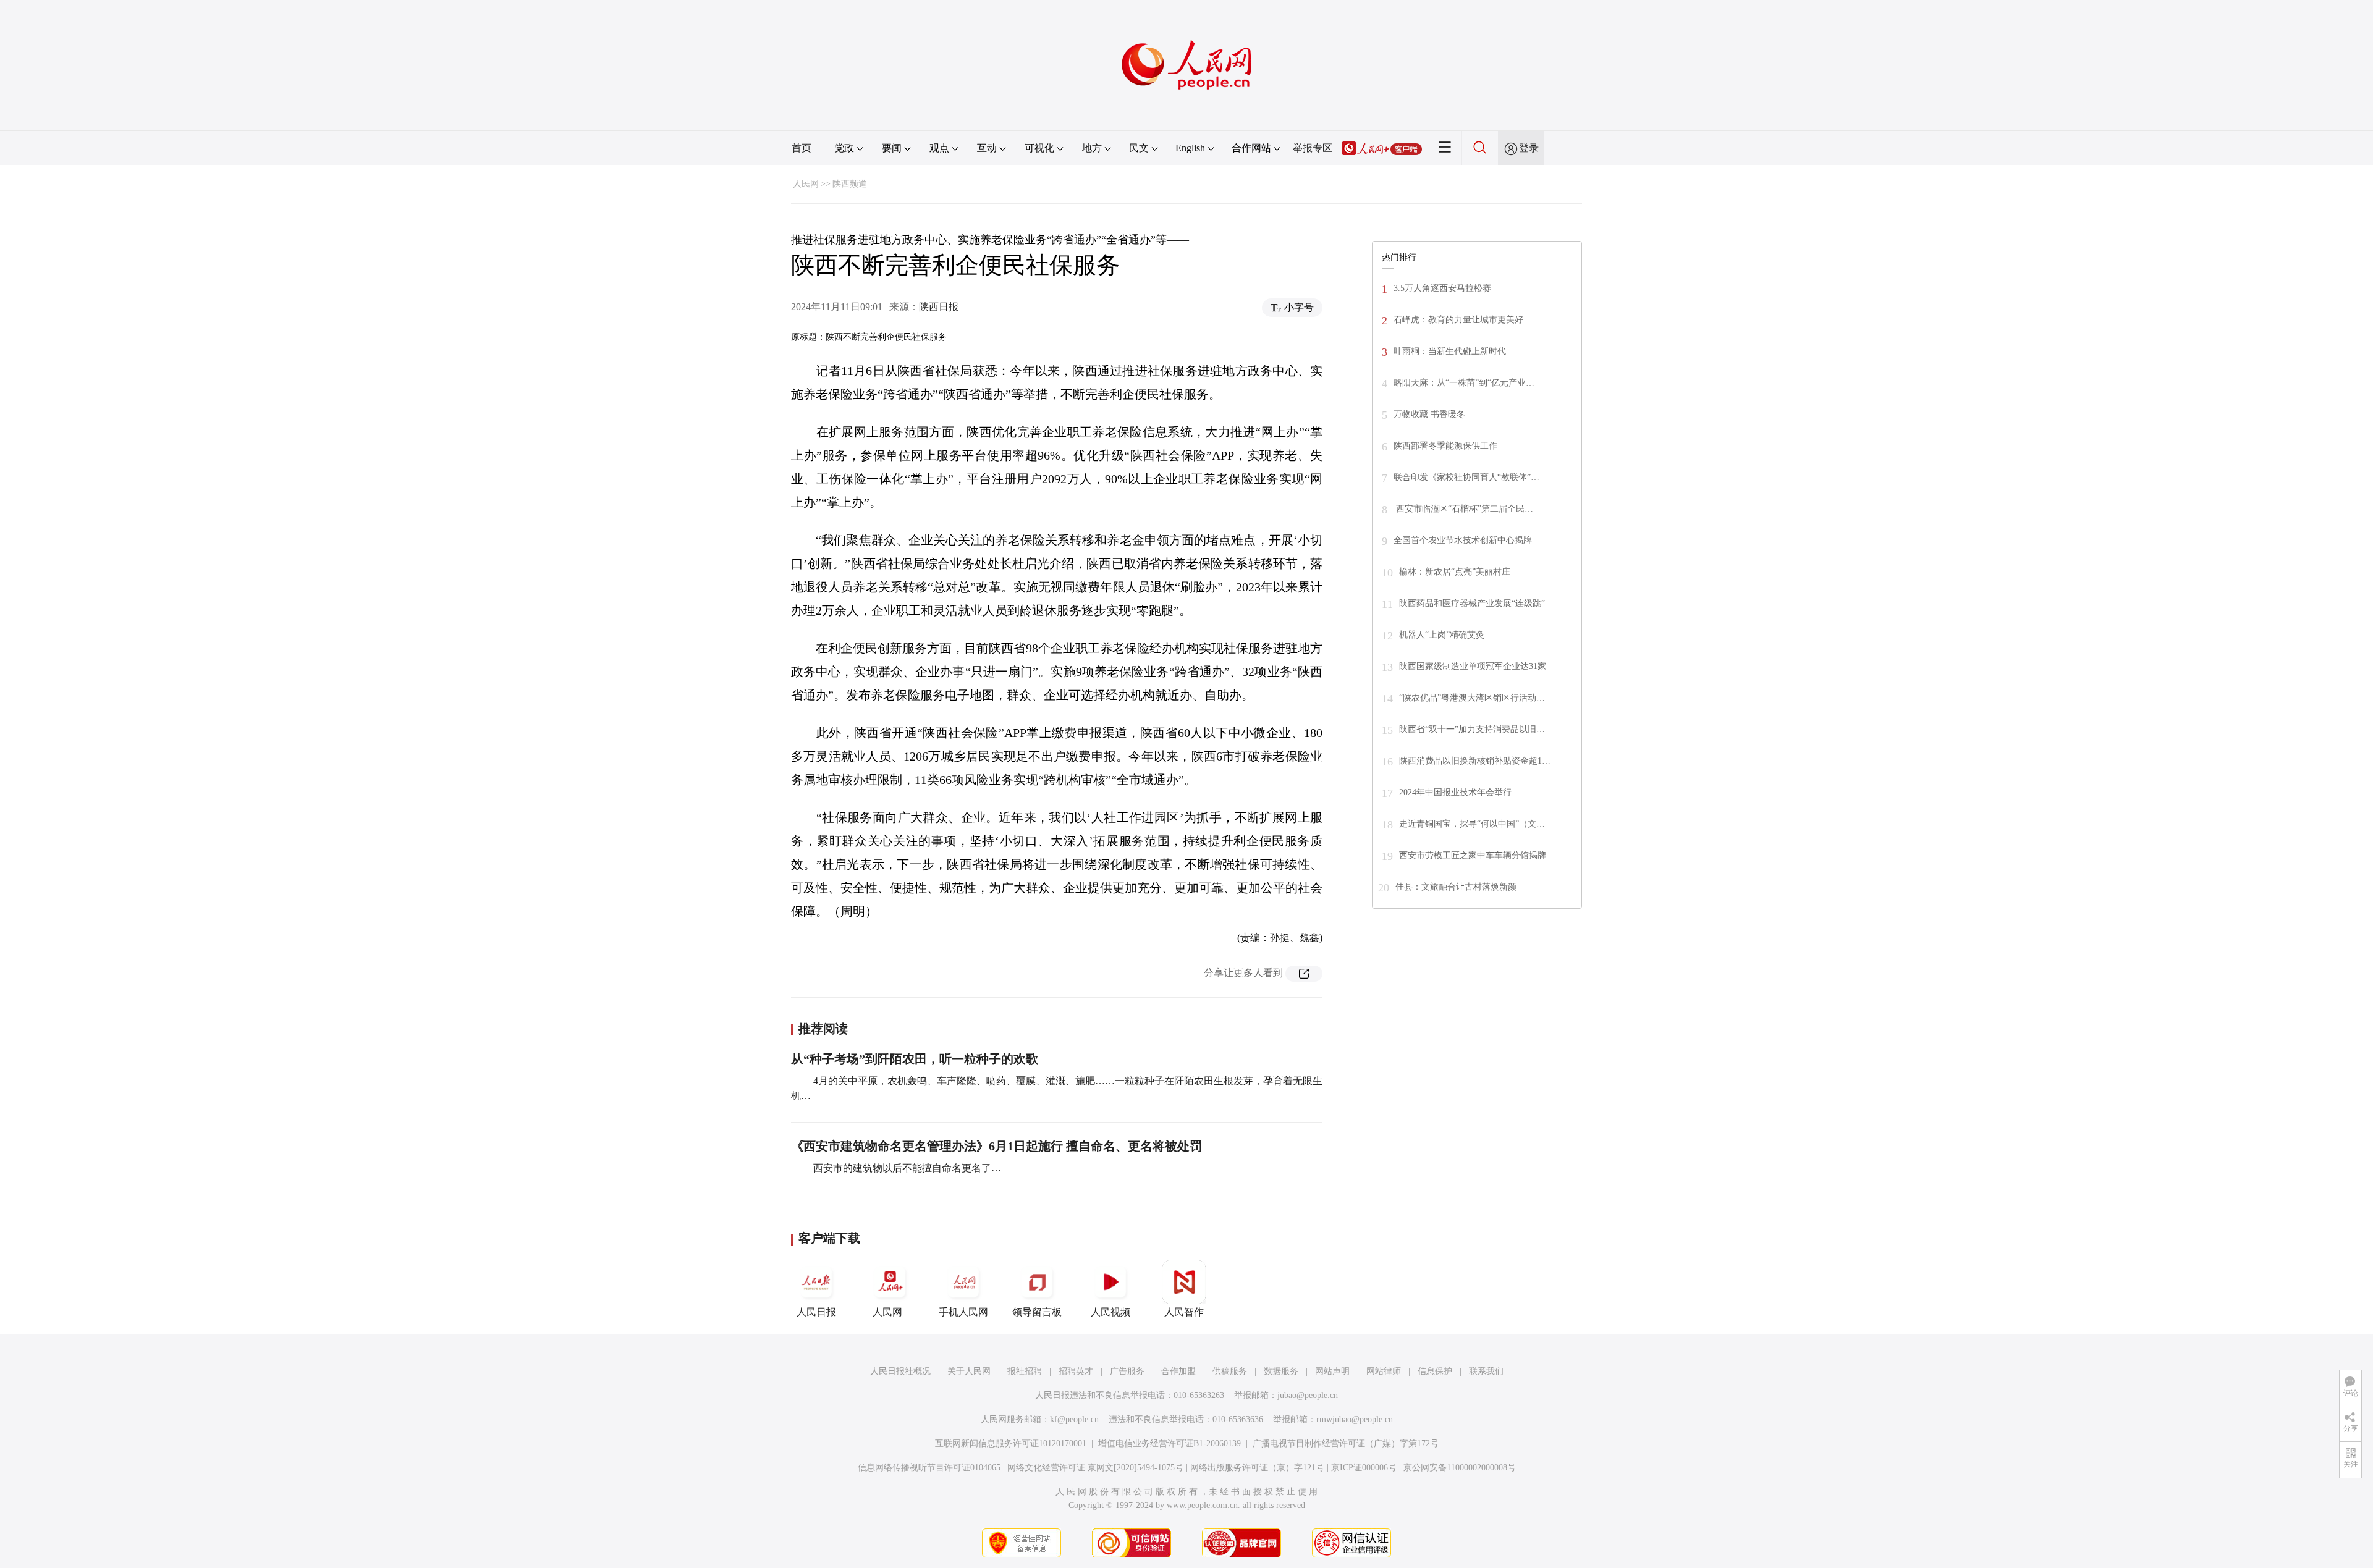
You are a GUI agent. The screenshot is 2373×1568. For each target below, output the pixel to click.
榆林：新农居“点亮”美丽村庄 (1455, 572)
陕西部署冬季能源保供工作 (1445, 446)
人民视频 (1110, 1312)
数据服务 (1281, 1371)
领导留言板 (1037, 1312)
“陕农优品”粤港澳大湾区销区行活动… (1472, 698)
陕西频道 (850, 184)
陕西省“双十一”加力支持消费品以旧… (1472, 729)
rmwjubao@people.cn (1355, 1419)
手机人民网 (963, 1312)
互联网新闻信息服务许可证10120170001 (1011, 1444)
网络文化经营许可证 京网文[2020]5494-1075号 (1095, 1468)
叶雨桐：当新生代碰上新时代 (1450, 351)
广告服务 (1127, 1371)
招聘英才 (1076, 1371)
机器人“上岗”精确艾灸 (1442, 635)
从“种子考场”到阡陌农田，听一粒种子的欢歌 (915, 1059)
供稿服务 (1230, 1371)
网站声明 (1332, 1371)
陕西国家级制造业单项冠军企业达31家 (1473, 666)
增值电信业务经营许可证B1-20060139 (1170, 1444)
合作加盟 (1178, 1371)
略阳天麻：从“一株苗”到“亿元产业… (1464, 383)
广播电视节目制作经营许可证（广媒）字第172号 (1346, 1444)
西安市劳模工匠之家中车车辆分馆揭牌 (1473, 855)
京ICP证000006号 (1364, 1468)
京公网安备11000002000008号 (1460, 1468)
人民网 (806, 184)
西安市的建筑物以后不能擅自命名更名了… (906, 1168)
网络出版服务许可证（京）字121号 (1257, 1468)
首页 (802, 148)
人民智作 (1184, 1312)
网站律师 (1384, 1371)
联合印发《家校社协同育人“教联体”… (1466, 477)
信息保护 (1435, 1371)
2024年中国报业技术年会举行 (1455, 792)
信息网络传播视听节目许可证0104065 (929, 1468)
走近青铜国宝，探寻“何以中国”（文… (1472, 824)
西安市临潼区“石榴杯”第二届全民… (1463, 509)
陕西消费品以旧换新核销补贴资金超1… (1475, 761)
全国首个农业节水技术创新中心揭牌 (1463, 540)
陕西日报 (939, 307)
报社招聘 (1025, 1371)
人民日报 (816, 1312)
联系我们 (1486, 1371)
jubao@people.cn (1308, 1395)
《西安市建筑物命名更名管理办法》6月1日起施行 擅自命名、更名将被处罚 (996, 1146)
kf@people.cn (1074, 1419)
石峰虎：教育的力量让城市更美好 (1458, 320)
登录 (1529, 148)
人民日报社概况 (900, 1371)
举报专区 (1313, 148)
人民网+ (890, 1312)
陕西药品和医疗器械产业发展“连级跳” (1472, 603)
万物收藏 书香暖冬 (1429, 414)
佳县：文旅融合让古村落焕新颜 (1456, 887)
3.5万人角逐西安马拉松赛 (1442, 288)
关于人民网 (969, 1371)
